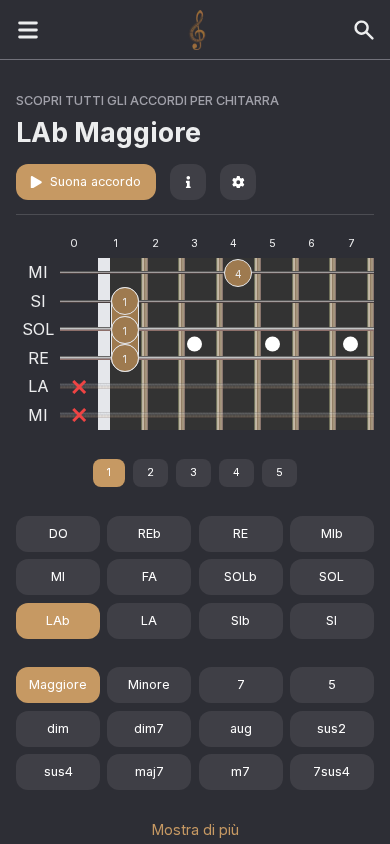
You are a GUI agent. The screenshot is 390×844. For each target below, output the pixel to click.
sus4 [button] (58, 771)
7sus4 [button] (331, 771)
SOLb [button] (240, 576)
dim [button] (58, 728)
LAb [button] (58, 620)
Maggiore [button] (58, 684)
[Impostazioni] (238, 182)
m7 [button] (240, 771)
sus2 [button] (331, 728)
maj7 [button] (149, 771)
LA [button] (149, 620)
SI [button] (331, 620)
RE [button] (240, 533)
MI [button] (58, 576)
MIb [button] (332, 533)
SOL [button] (331, 576)
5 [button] (332, 684)
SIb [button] (240, 620)
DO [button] (58, 533)
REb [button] (149, 533)
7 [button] (241, 684)
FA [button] (149, 576)
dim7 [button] (149, 728)
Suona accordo (95, 181)
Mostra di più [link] (195, 829)
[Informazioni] (188, 182)
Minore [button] (149, 684)
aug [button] (241, 728)
